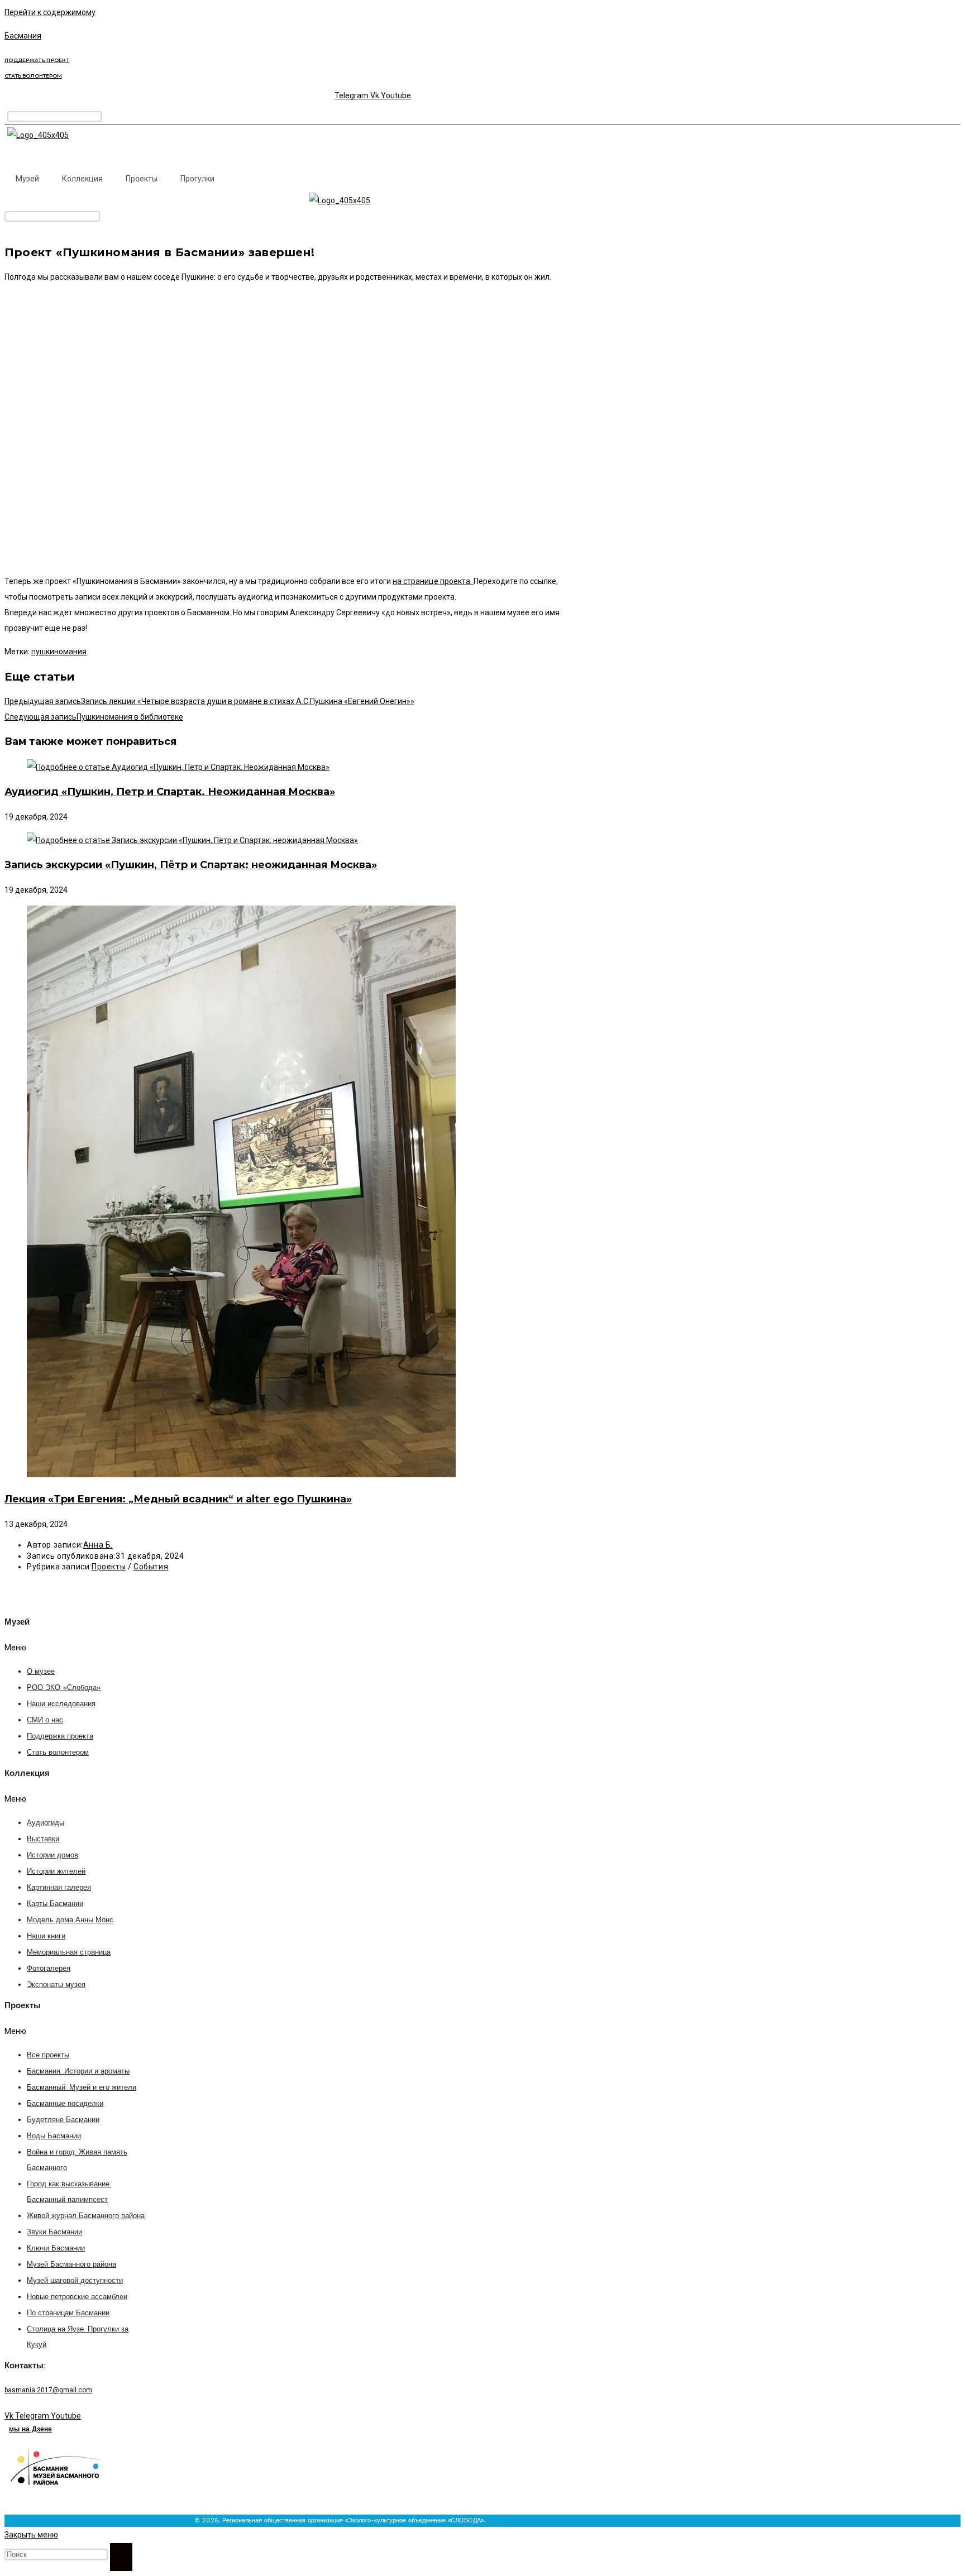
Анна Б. (98, 1545)
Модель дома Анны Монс (70, 1920)
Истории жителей (56, 1872)
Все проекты (48, 2055)
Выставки (43, 1839)
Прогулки (197, 179)
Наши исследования (61, 1704)
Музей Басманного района (71, 2265)
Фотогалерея (49, 1969)
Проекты (142, 179)
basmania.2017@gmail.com (48, 2390)
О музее (41, 1672)
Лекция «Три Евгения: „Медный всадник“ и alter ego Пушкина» (178, 1499)
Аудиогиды (46, 1823)
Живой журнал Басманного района (86, 2216)
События (151, 1567)
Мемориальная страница (69, 1953)
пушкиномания (59, 652)
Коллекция (82, 179)
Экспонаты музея (56, 1985)
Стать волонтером (58, 1753)
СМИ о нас (45, 1720)
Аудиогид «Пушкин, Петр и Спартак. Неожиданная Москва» (170, 792)
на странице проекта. (433, 581)
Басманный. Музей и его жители (82, 2088)
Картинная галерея (59, 1888)
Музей (27, 179)
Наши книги (46, 1936)
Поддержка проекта (60, 1737)
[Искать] (121, 2557)
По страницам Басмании (68, 2313)
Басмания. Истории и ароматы (78, 2072)
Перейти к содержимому (50, 12)
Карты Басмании (55, 1904)
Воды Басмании (54, 2136)
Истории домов (52, 1856)
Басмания (23, 36)
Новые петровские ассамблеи (77, 2297)
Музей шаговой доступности (75, 2281)
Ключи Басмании (56, 2249)
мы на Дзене (30, 2429)
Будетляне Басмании (63, 2120)
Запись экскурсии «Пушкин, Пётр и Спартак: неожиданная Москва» (191, 865)
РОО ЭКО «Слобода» (64, 1688)
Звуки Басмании (54, 2232)
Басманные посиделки (65, 2104)
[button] (67, 1648)
